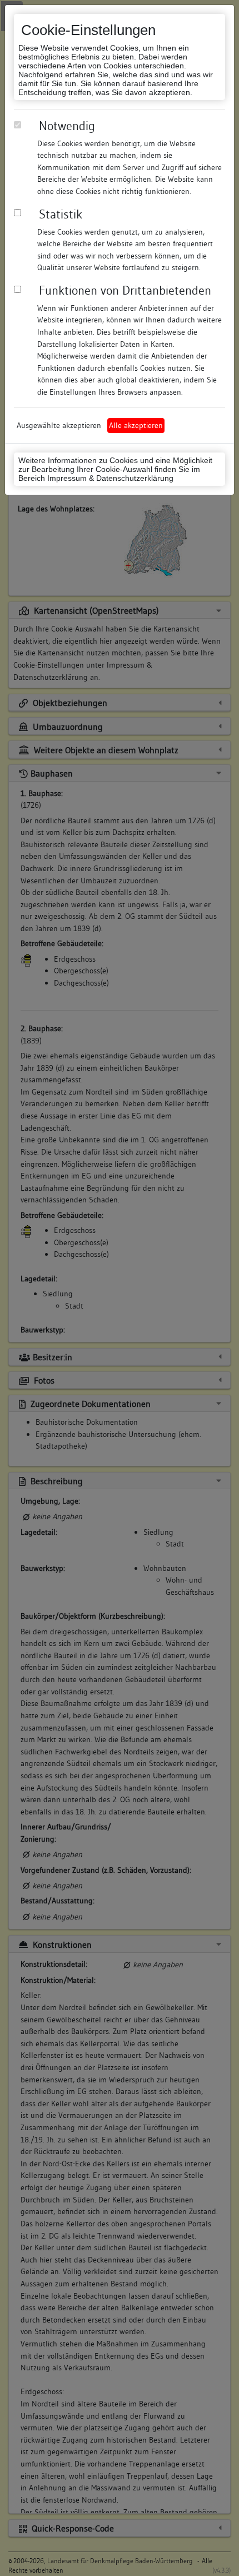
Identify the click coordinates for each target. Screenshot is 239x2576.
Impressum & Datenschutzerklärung (110, 478)
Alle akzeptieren (136, 425)
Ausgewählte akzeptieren (59, 425)
